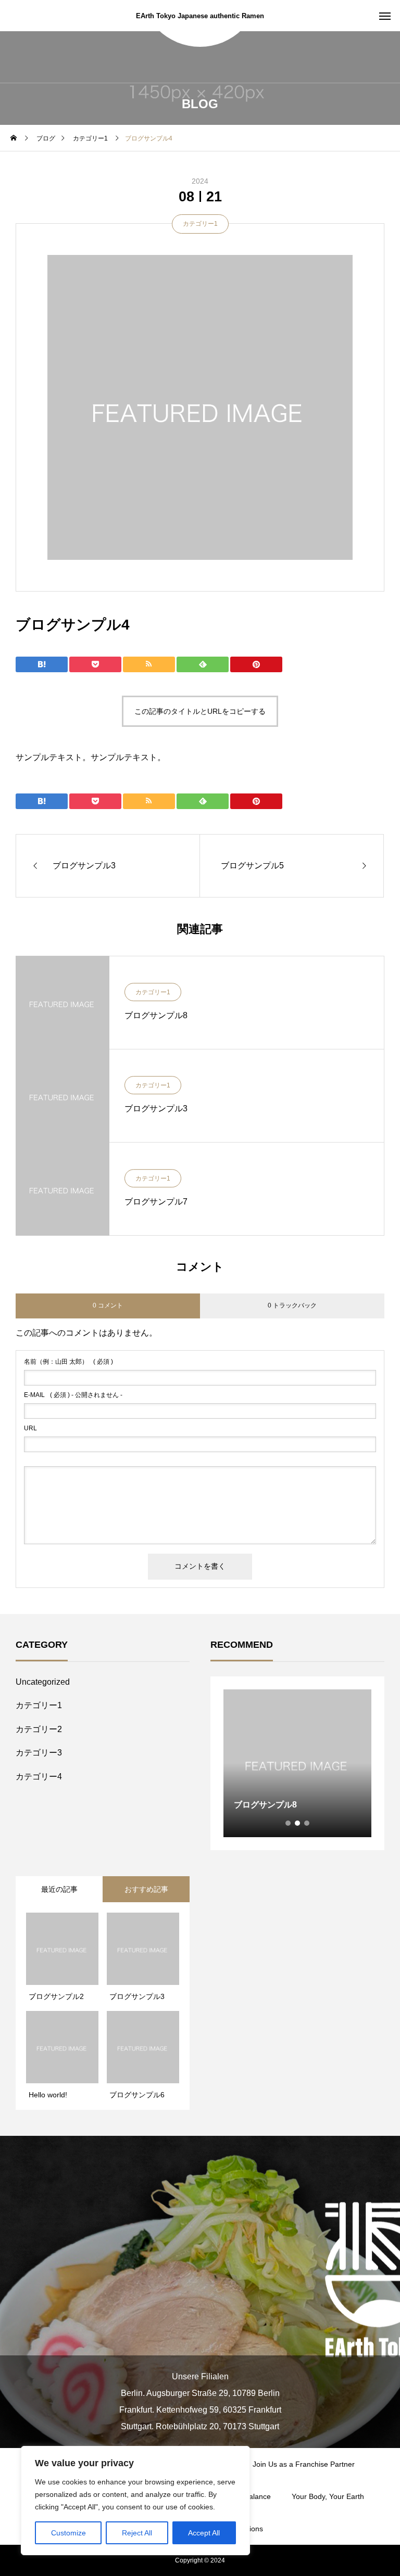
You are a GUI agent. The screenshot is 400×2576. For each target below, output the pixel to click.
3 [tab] (307, 1823)
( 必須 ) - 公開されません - (73, 1395)
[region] (135, 2501)
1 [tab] (289, 1823)
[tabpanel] (297, 1763)
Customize (68, 2533)
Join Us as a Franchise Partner (304, 2464)
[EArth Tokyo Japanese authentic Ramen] (200, 2282)
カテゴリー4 (39, 1777)
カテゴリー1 (200, 224)
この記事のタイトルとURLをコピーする (200, 711)
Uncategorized (43, 1682)
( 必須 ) (68, 1362)
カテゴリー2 (39, 1729)
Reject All (137, 2533)
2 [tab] (298, 1823)
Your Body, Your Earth (328, 2496)
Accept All (204, 2533)
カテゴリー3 (39, 1753)
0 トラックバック (292, 1305)
